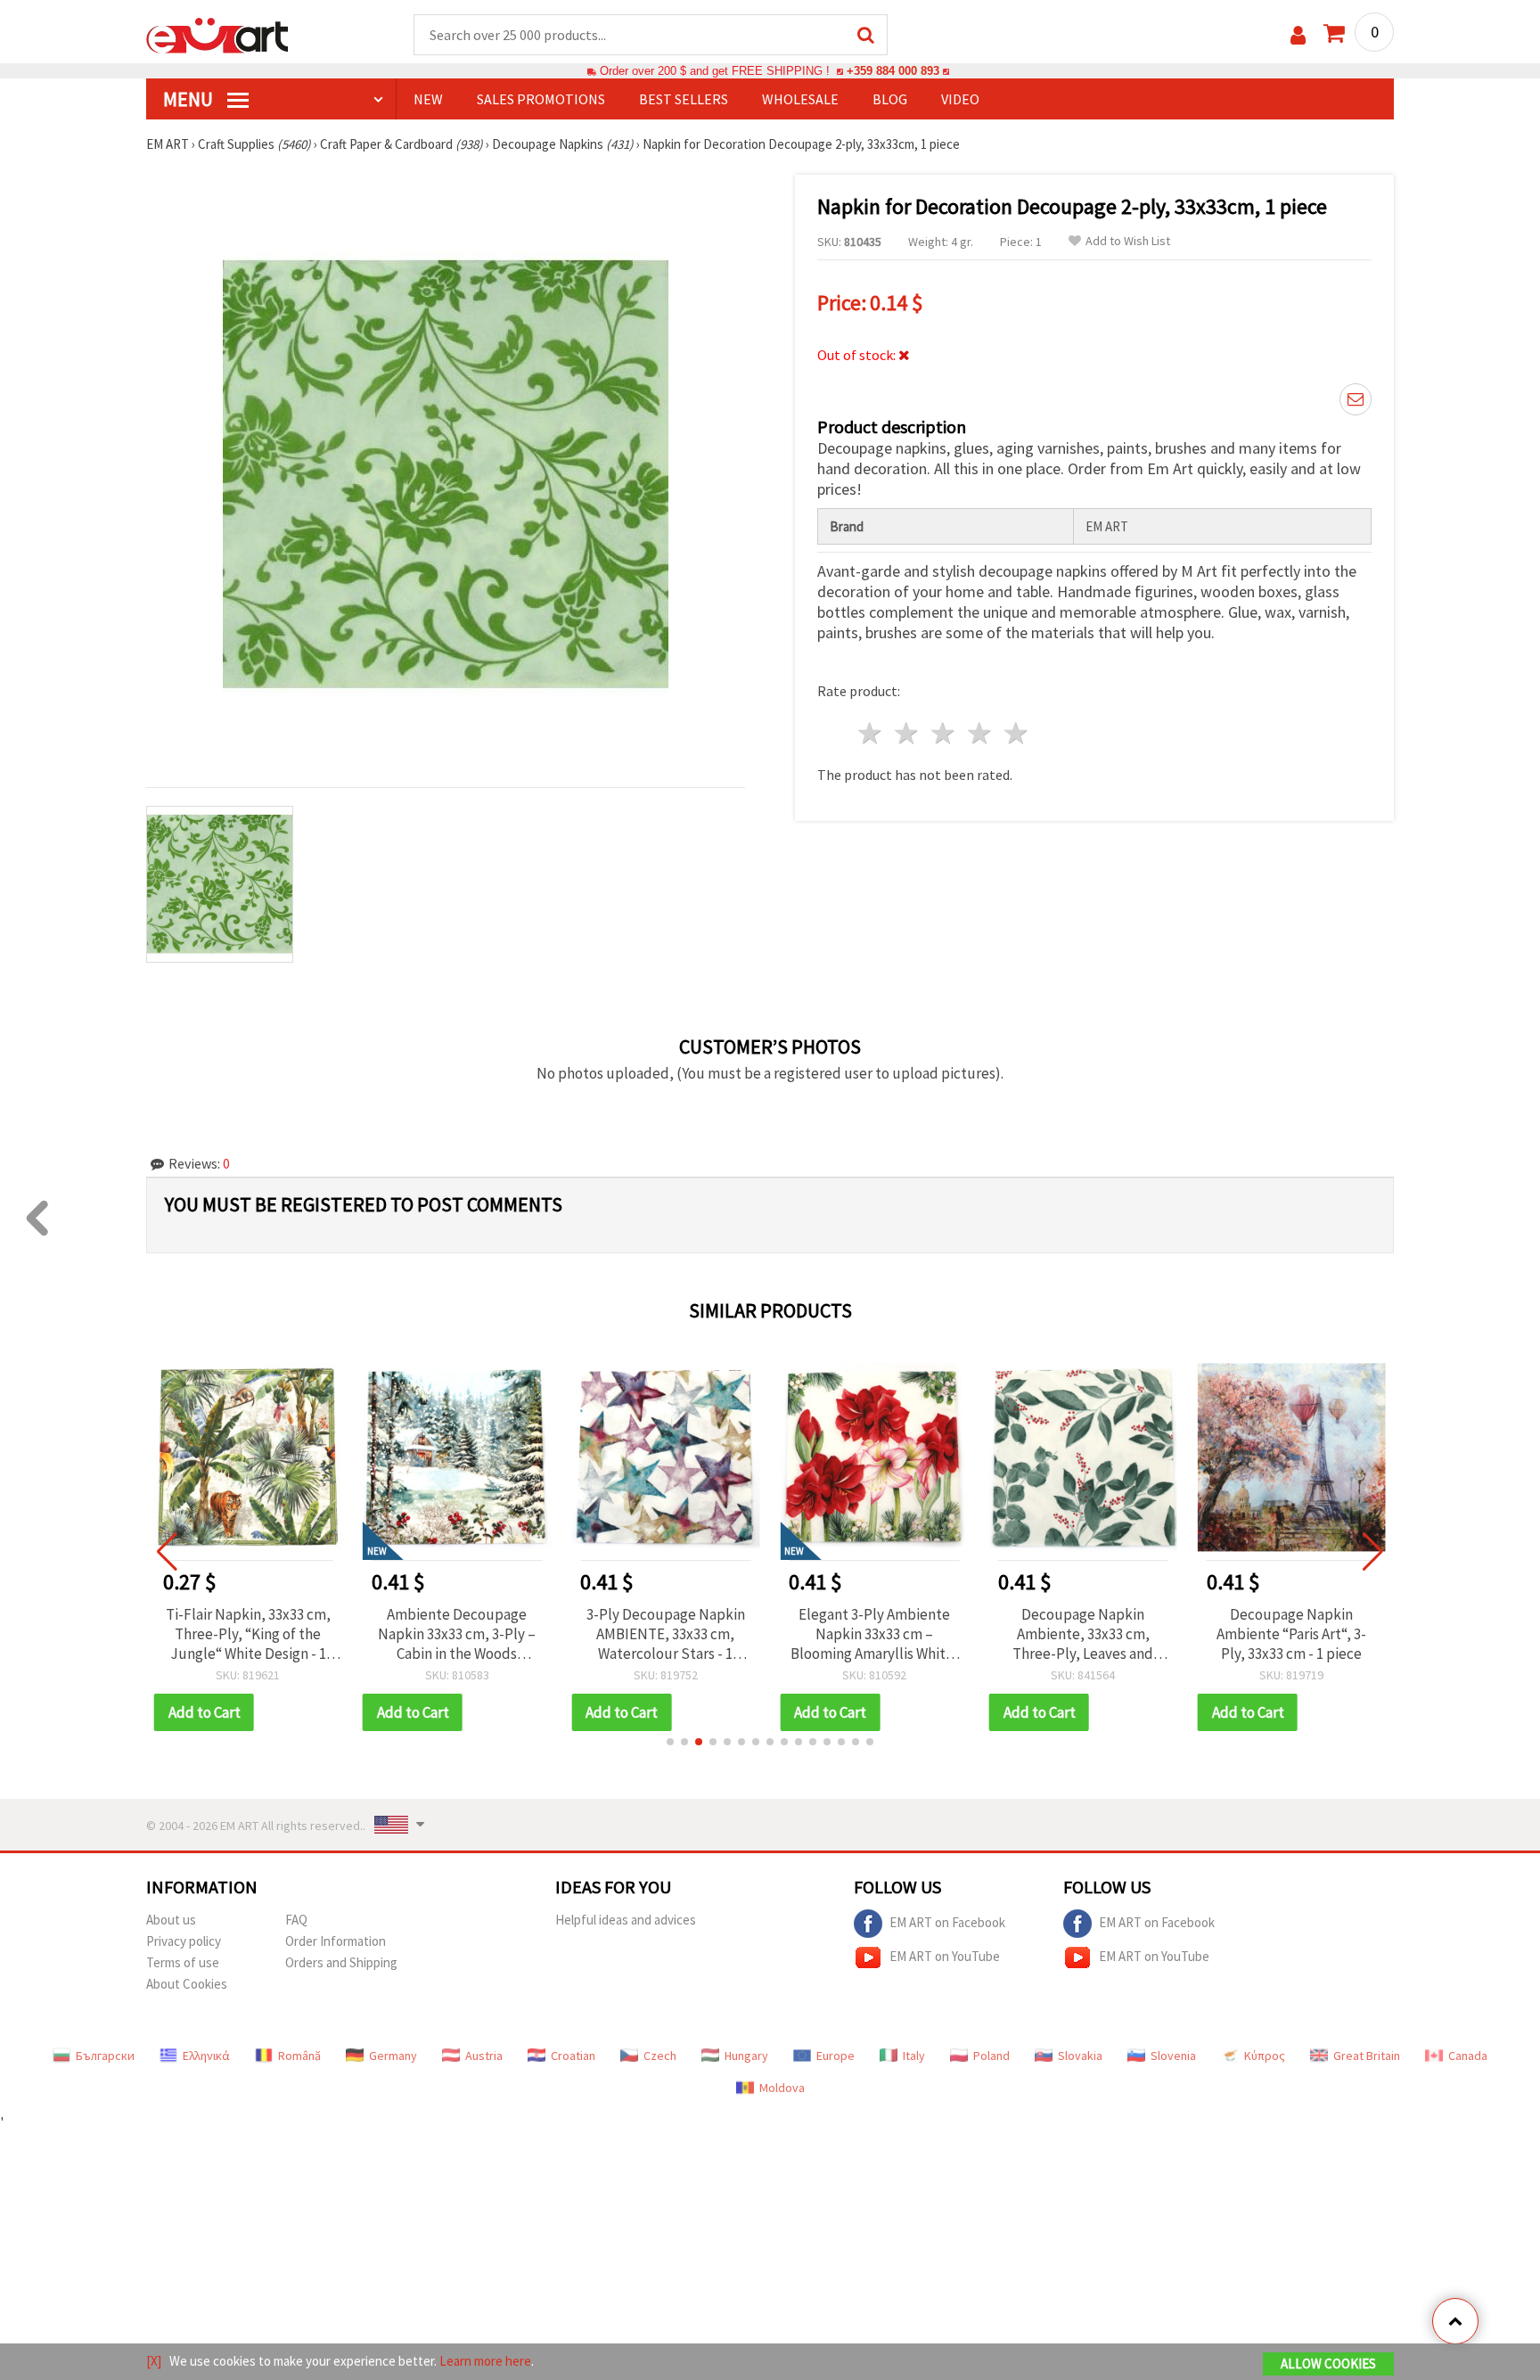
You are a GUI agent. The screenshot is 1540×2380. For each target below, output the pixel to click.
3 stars (944, 733)
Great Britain (1367, 2056)
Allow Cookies (1328, 2364)
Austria (484, 2056)
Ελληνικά (206, 2056)
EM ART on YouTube (945, 1955)
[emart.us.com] (217, 34)
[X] (154, 2361)
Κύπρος (1265, 2056)
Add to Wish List (1128, 241)
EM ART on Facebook (947, 1921)
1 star (871, 733)
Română (299, 2056)
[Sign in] (1298, 35)
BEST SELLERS (684, 99)
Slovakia (1080, 2056)
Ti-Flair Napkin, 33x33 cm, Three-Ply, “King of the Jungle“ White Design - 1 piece (248, 1634)
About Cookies (187, 1984)
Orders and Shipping (341, 1962)
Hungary (746, 2056)
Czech (660, 2056)
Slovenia (1173, 2056)
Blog (890, 99)
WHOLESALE (800, 99)
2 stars (908, 733)
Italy (914, 2056)
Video (960, 99)
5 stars (1016, 733)
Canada (1468, 2056)
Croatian (573, 2056)
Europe (836, 2056)
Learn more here (485, 2361)
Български (105, 2056)
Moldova (782, 2088)
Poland (991, 2056)
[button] (670, 1742)
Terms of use (183, 1962)
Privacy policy (184, 1941)
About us (171, 1920)
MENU (190, 99)
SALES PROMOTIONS (541, 99)
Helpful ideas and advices (626, 1920)
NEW (428, 99)
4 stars (980, 733)
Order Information (336, 1941)
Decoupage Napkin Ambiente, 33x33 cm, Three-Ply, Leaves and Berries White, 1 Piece (1083, 1634)
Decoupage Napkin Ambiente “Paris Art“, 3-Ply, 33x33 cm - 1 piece (1291, 1634)
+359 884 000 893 (893, 71)
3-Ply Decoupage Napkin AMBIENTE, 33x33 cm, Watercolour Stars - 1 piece (666, 1634)
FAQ (296, 1920)
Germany (393, 2056)
